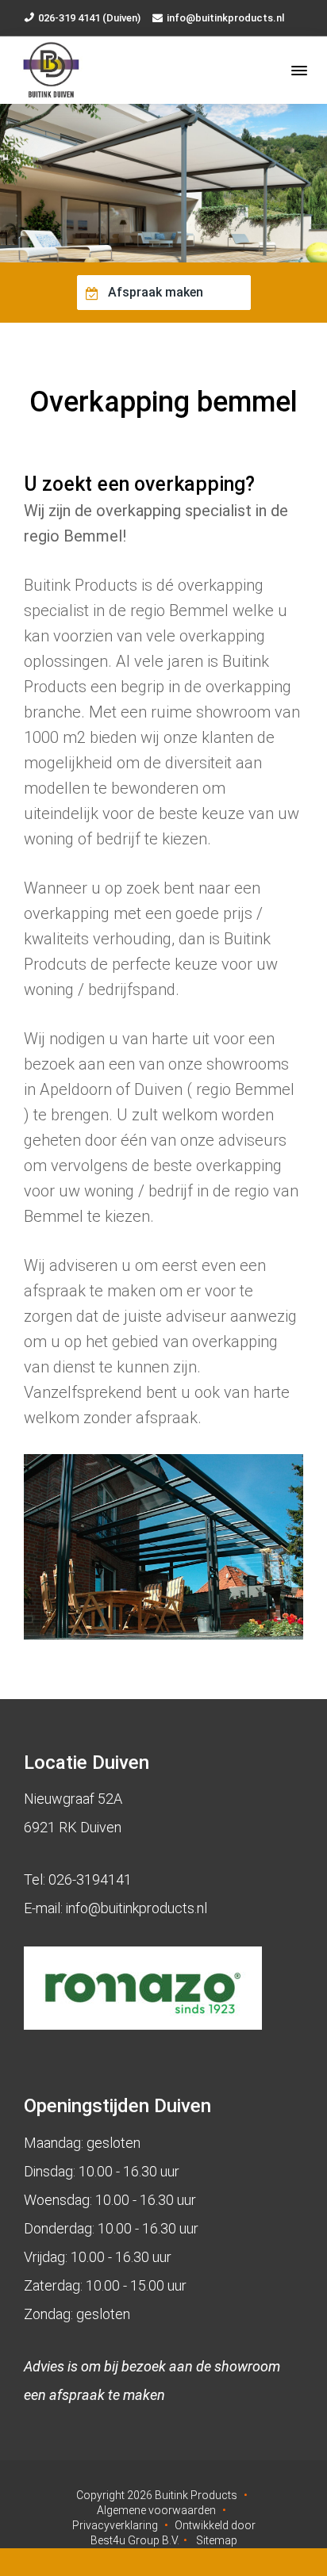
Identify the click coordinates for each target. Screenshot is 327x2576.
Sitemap (217, 2540)
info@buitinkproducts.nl (225, 18)
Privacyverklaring (115, 2525)
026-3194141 (90, 1879)
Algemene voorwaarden (156, 2510)
